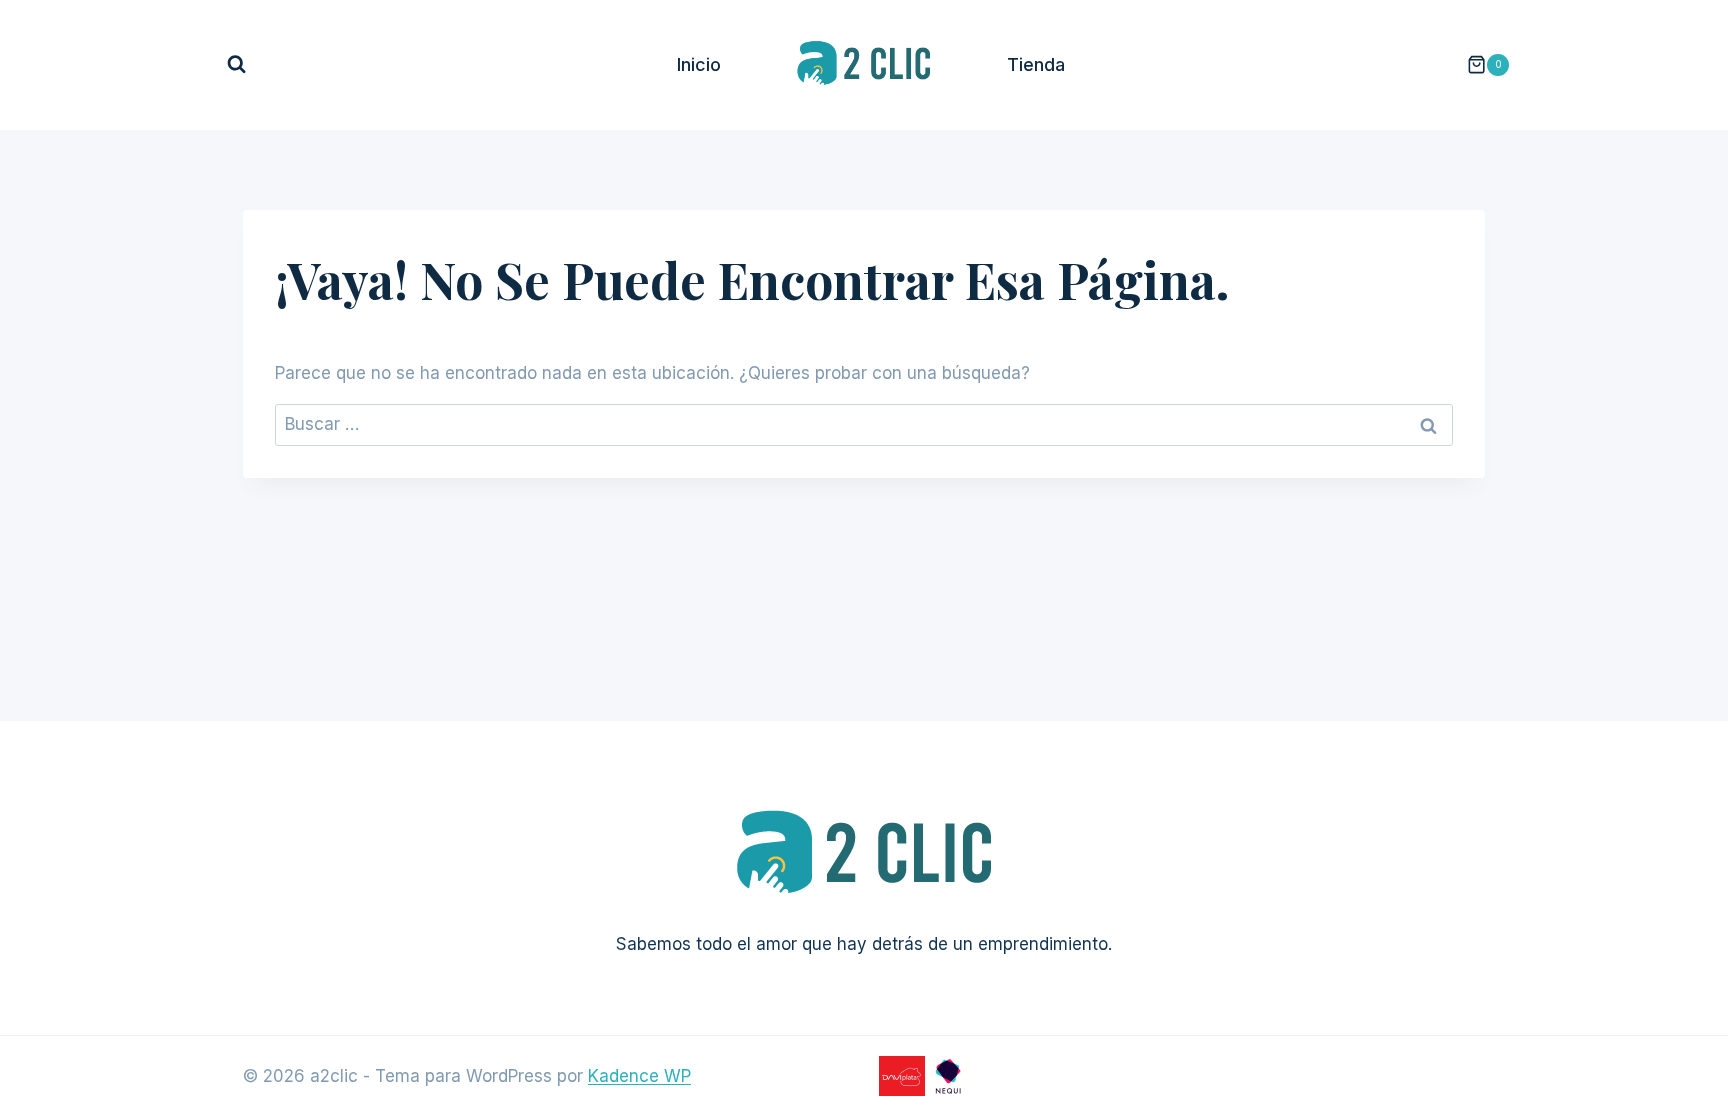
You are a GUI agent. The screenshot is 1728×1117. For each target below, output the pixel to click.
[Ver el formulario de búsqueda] (236, 64)
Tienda (1036, 64)
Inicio (699, 64)
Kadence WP (639, 1076)
